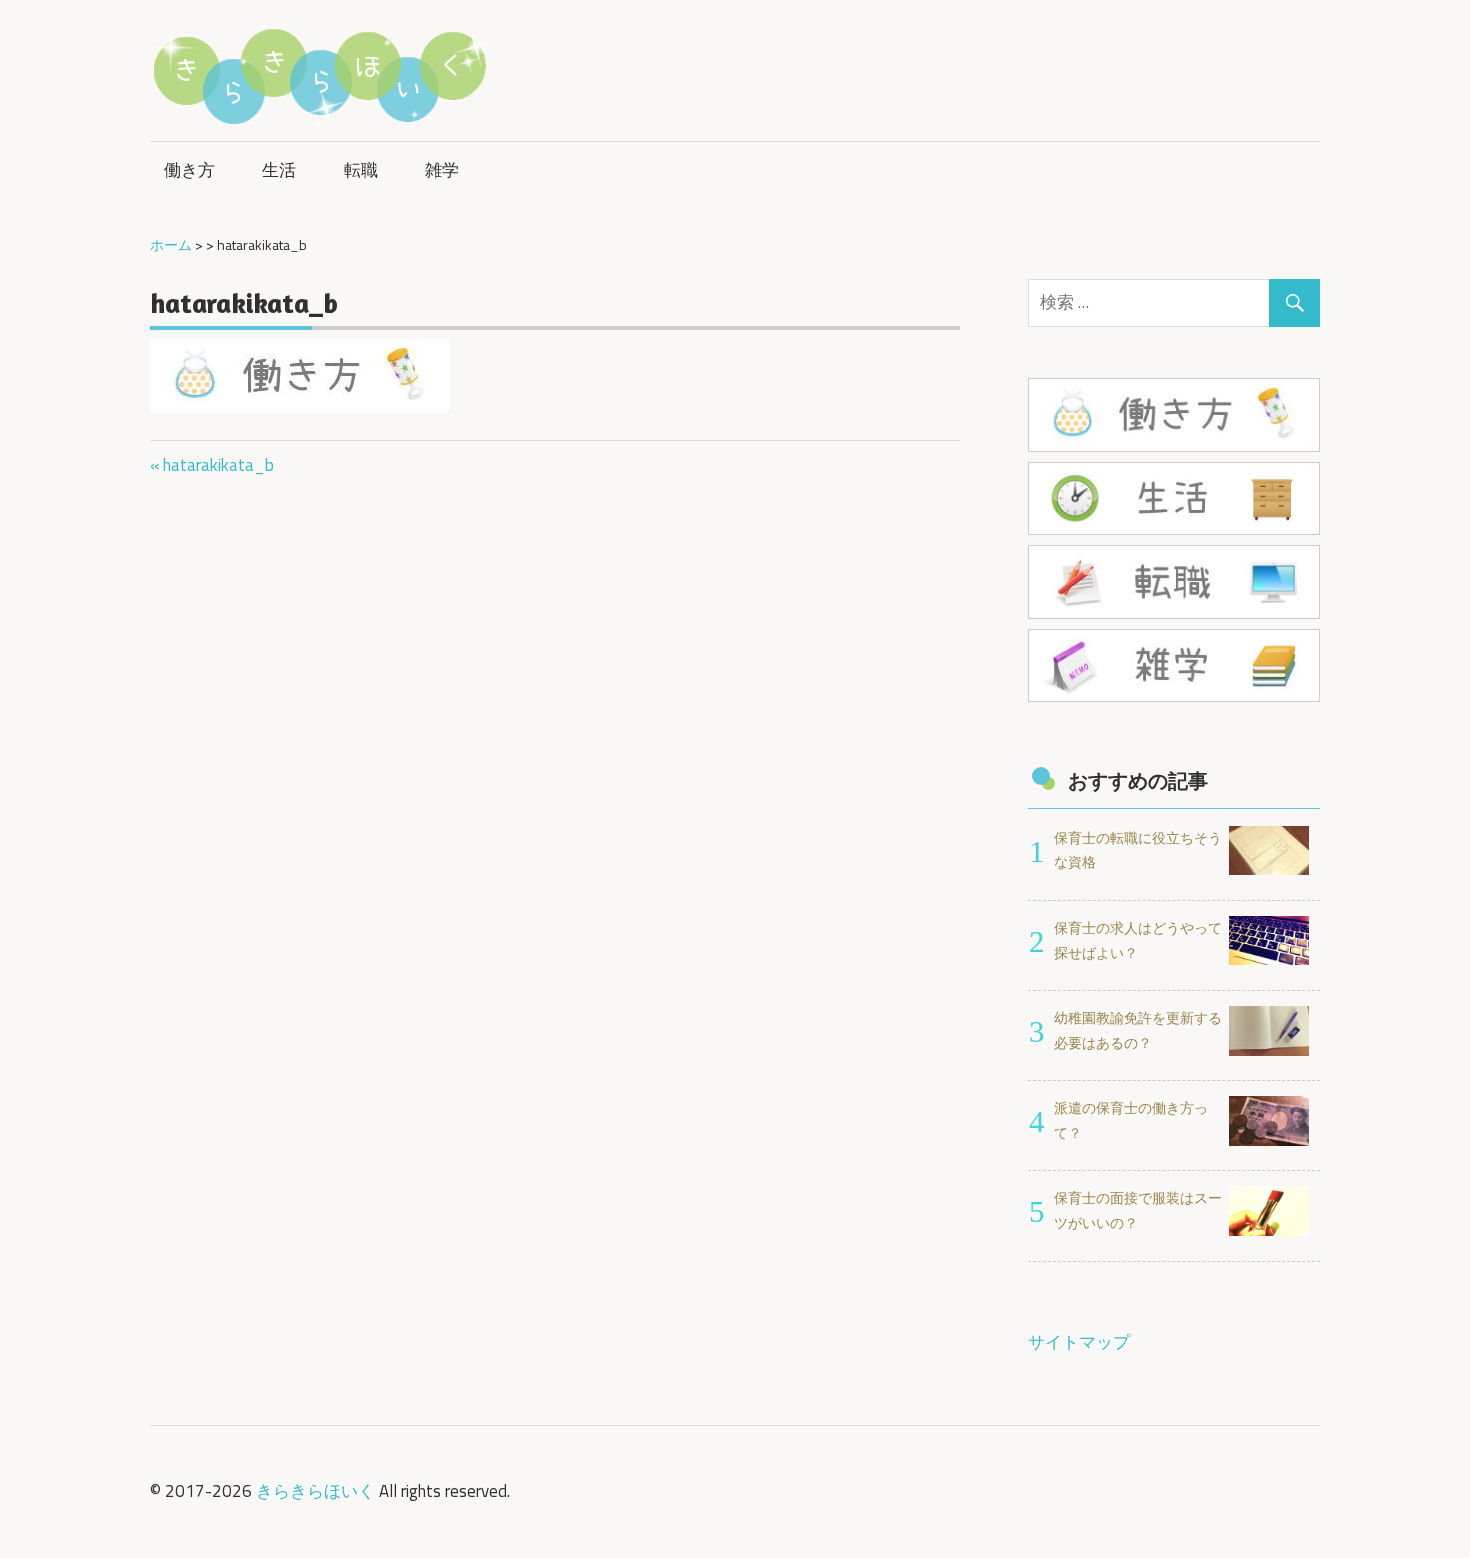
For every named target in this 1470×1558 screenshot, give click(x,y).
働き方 (189, 170)
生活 (279, 170)
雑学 (442, 170)
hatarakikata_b (218, 465)
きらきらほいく (315, 1491)
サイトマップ (1079, 1342)
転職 (361, 170)
